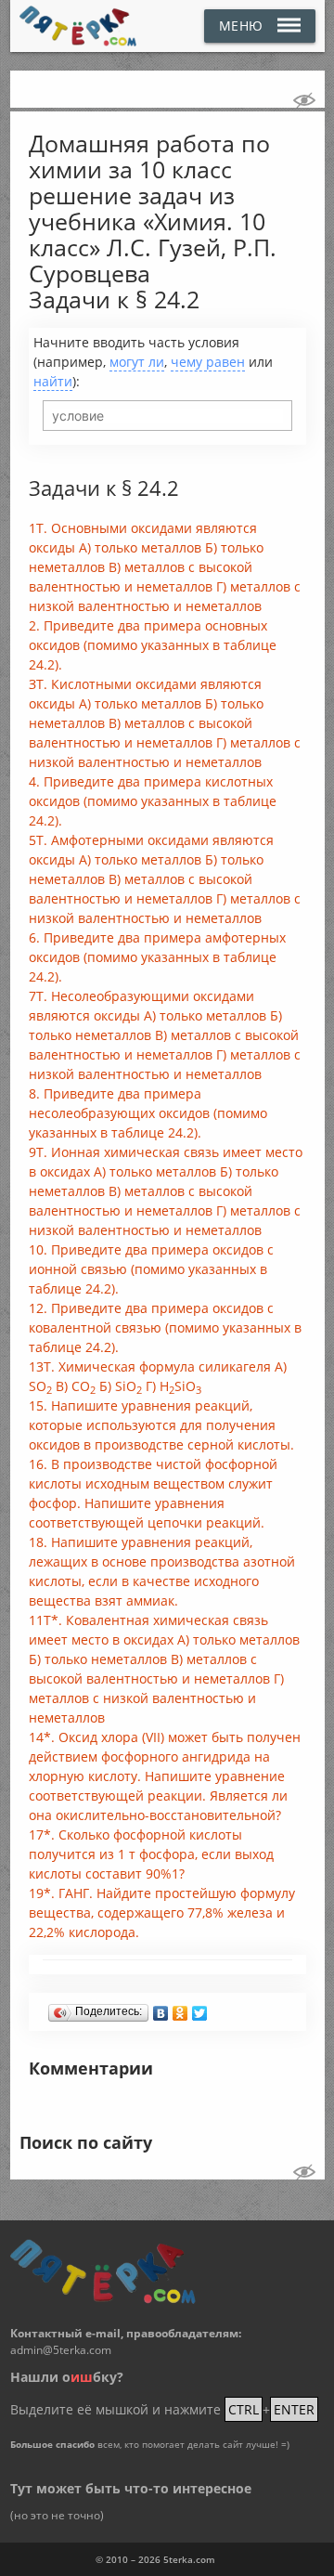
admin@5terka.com (61, 2350)
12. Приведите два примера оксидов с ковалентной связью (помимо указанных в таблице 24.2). (165, 1327)
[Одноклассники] (180, 2009)
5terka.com (189, 2559)
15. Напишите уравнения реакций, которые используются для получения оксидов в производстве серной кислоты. (161, 1425)
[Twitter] (200, 2009)
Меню (241, 26)
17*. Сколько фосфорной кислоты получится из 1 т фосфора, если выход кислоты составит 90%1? (151, 1854)
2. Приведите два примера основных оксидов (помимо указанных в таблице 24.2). (153, 645)
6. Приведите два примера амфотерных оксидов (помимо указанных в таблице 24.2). (157, 957)
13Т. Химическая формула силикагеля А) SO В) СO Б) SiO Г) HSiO (158, 1377)
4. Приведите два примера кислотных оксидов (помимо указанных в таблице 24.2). (153, 801)
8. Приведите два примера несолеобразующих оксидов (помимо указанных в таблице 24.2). (148, 1113)
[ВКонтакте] (161, 2009)
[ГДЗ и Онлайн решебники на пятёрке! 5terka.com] (78, 26)
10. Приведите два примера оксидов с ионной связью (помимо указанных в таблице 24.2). (151, 1269)
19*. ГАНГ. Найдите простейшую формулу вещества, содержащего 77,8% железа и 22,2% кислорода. (162, 1912)
